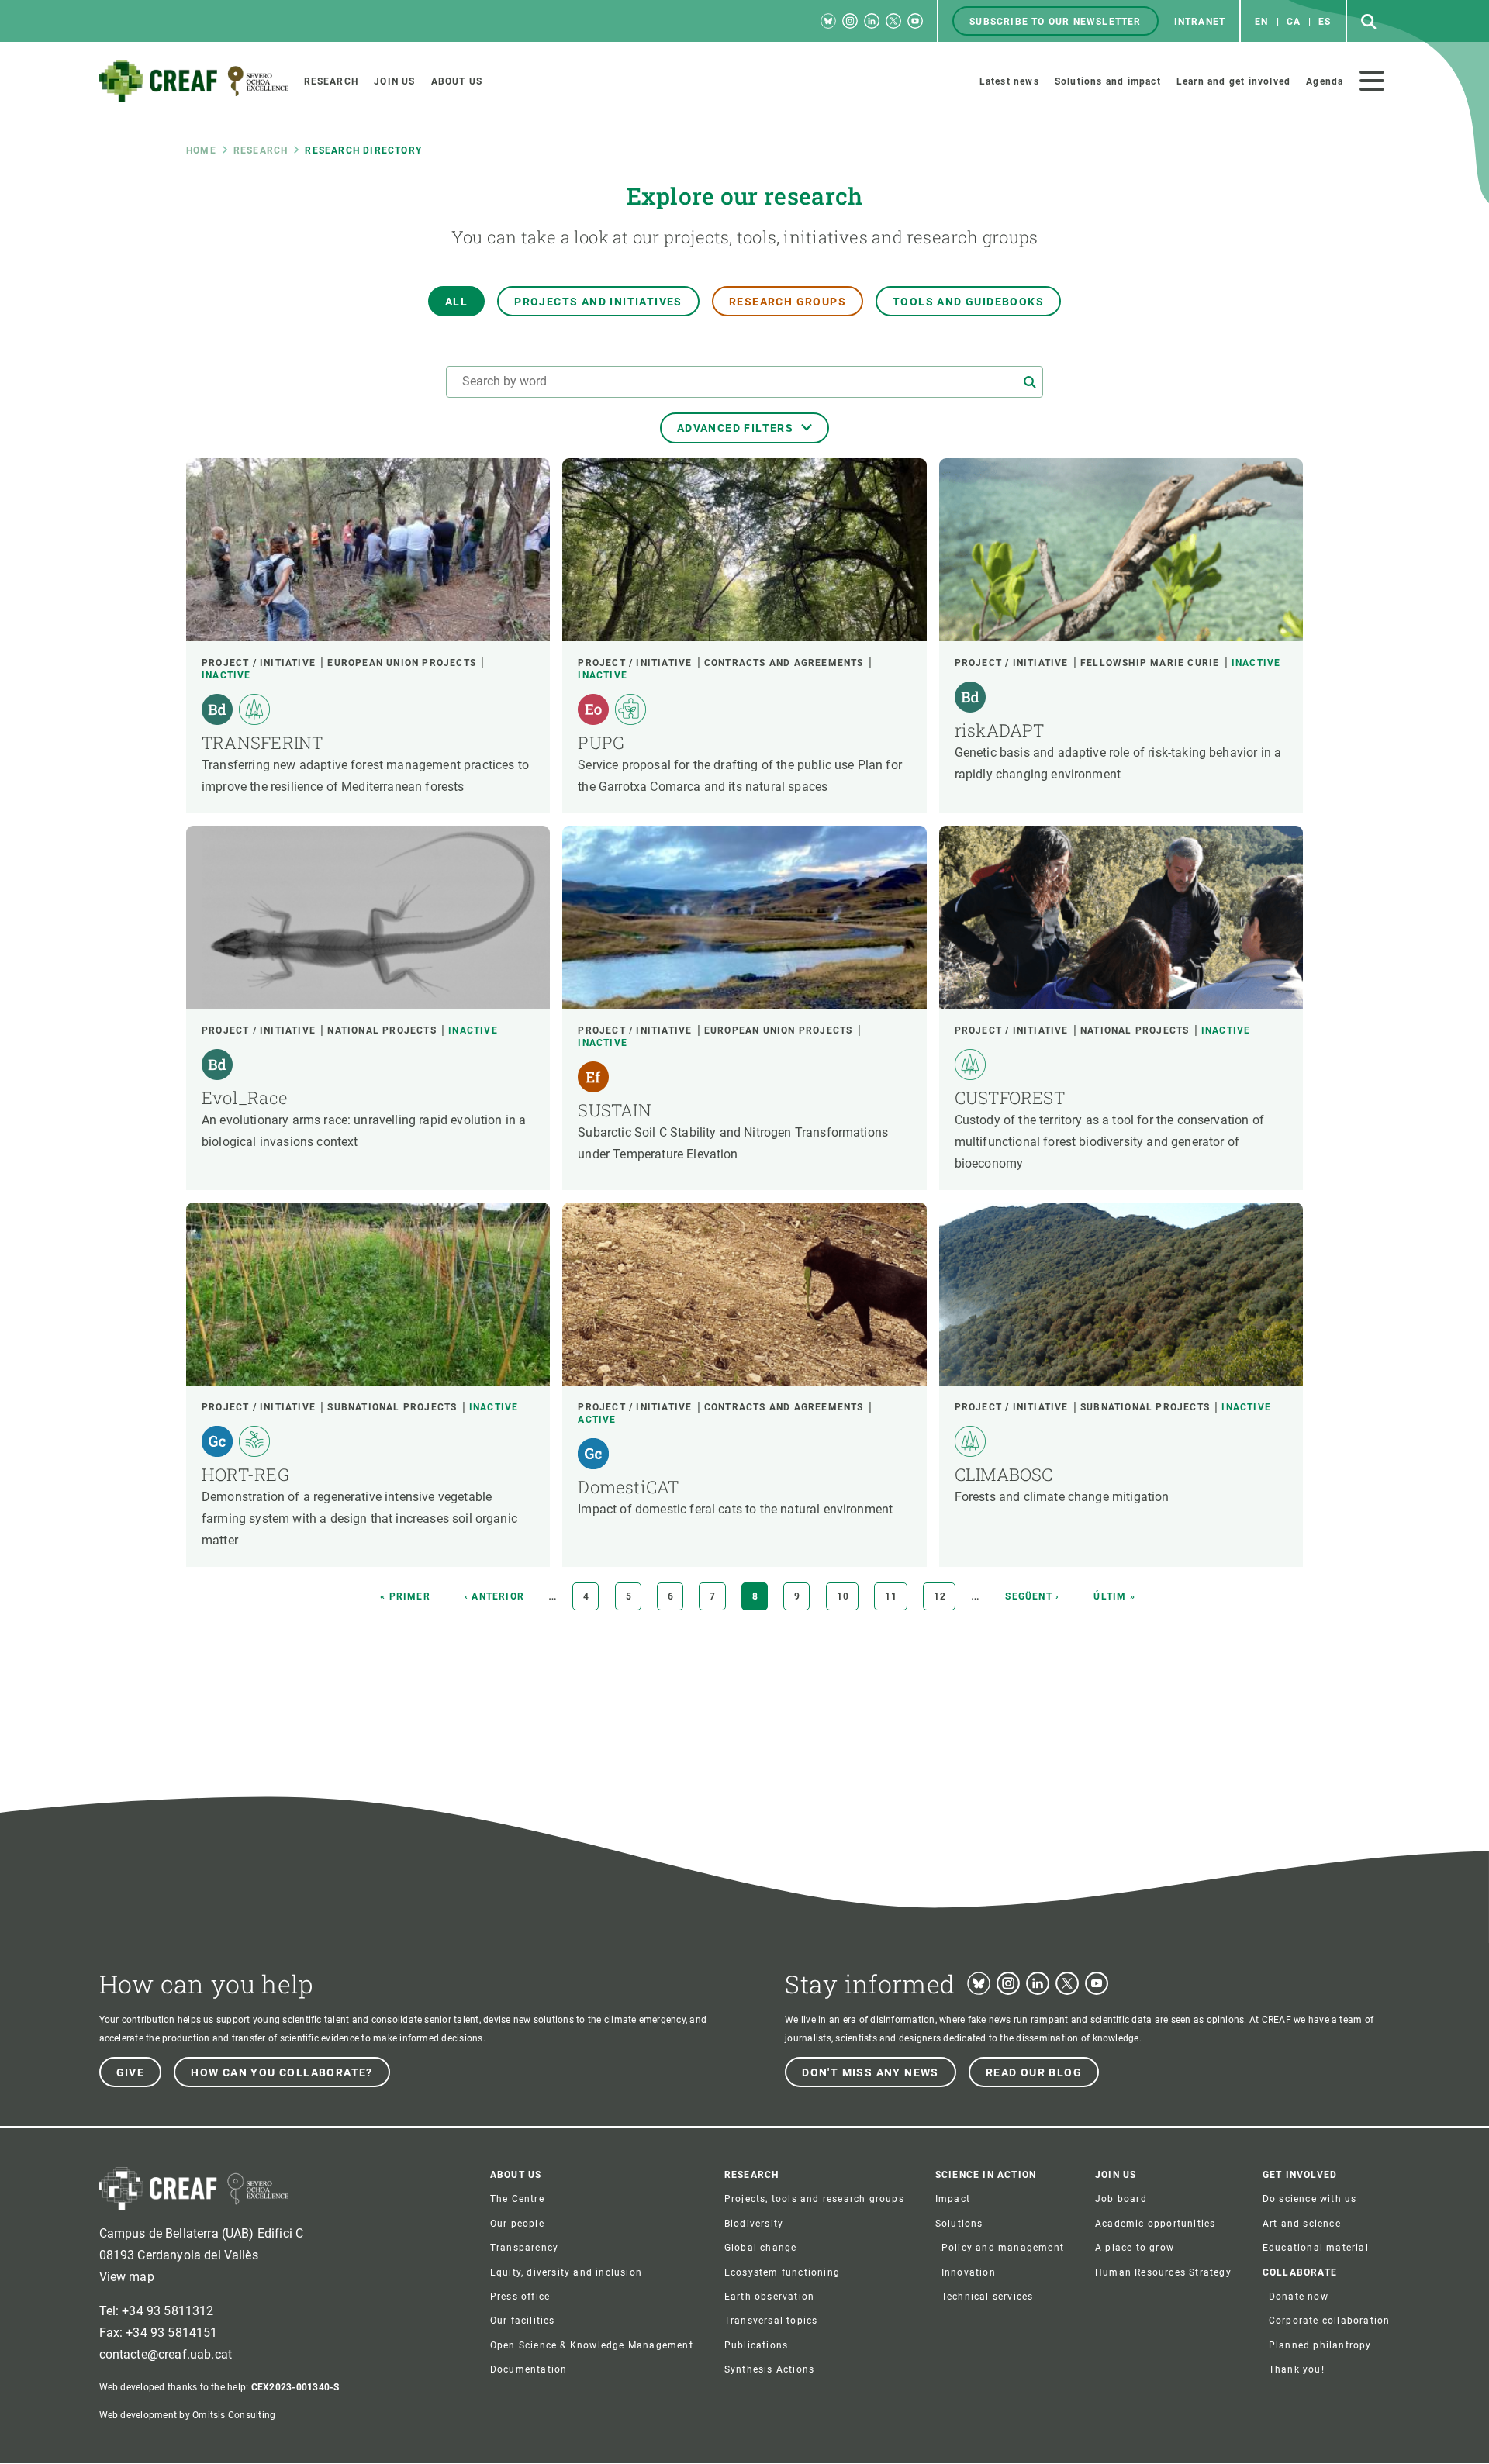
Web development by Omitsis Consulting (188, 2415)
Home (201, 150)
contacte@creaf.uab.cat (166, 2354)
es (1325, 22)
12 (945, 1596)
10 (848, 1596)
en (1261, 22)
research (261, 150)
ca (1294, 22)
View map (127, 2277)
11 (896, 1596)
